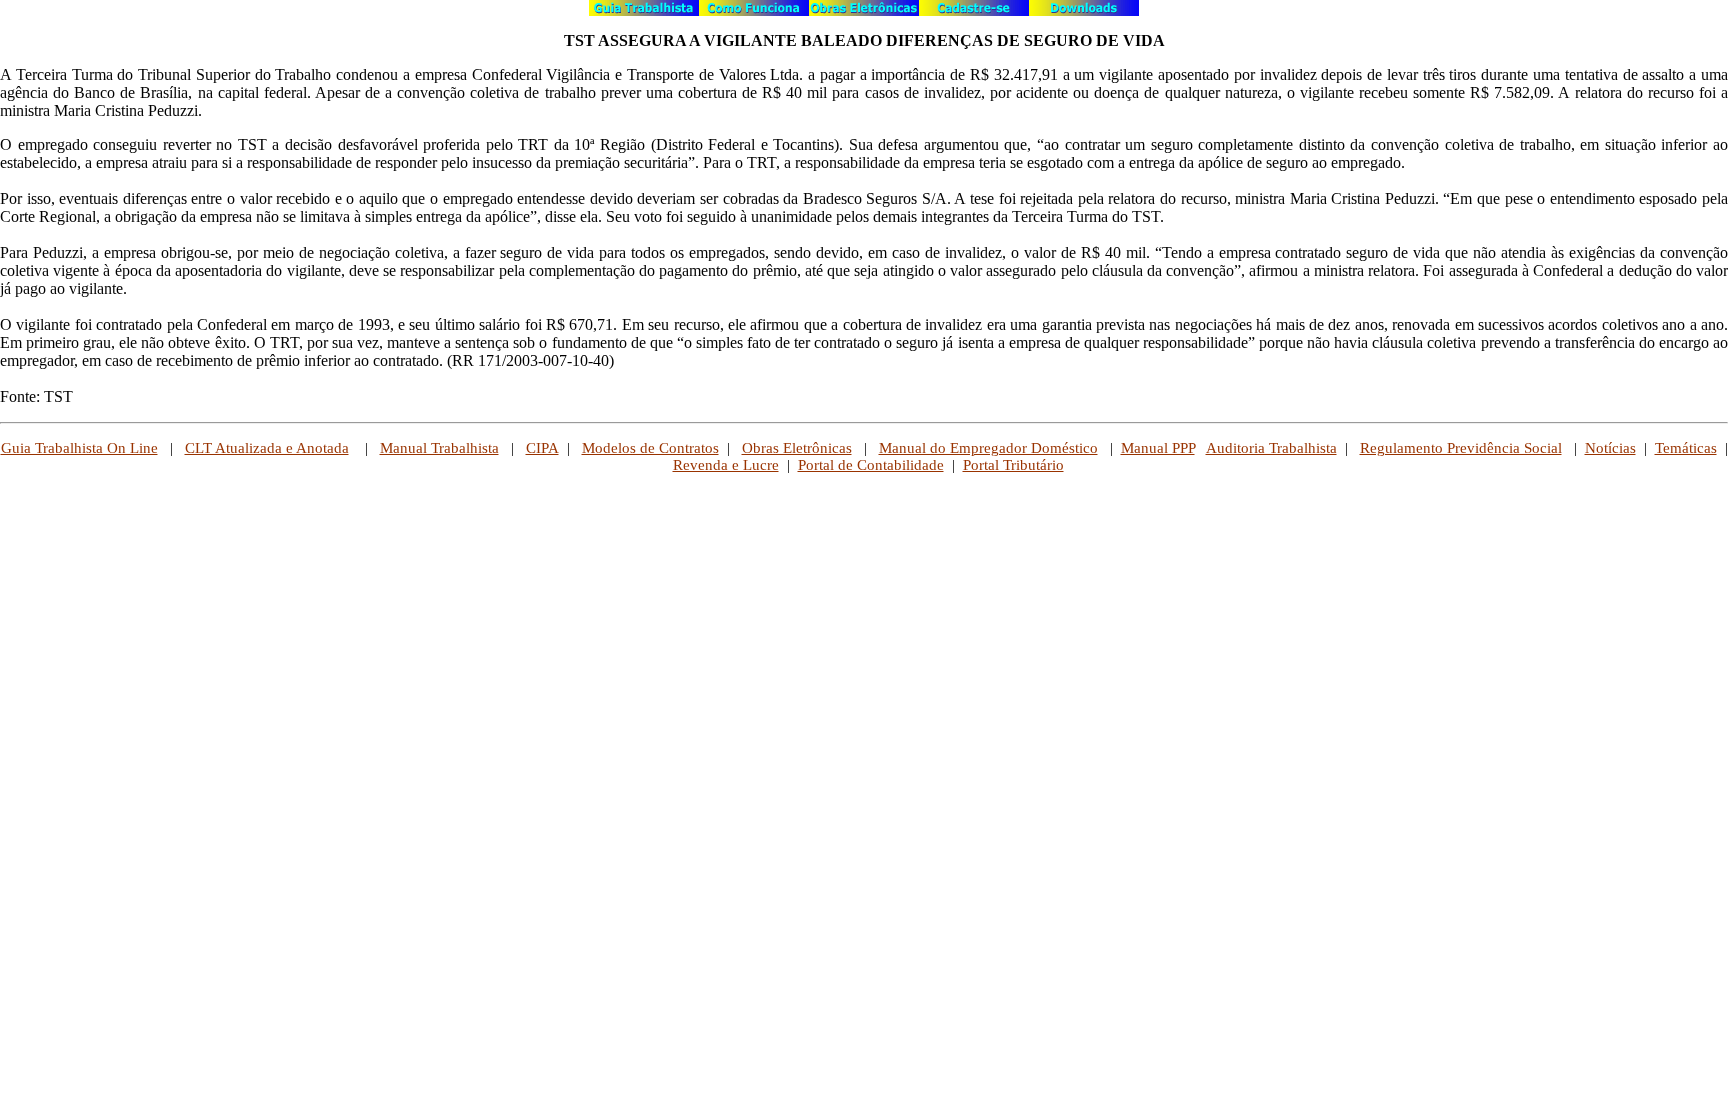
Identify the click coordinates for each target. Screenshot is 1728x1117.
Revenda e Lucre (726, 465)
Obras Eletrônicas (797, 448)
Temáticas (1686, 448)
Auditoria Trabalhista (1271, 448)
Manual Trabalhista (439, 448)
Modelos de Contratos (650, 448)
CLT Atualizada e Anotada (267, 448)
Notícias (1610, 448)
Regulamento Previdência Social (1461, 448)
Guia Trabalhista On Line (79, 448)
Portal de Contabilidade (871, 465)
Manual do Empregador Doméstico (988, 448)
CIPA (542, 448)
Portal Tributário (1013, 465)
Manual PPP (1158, 448)
